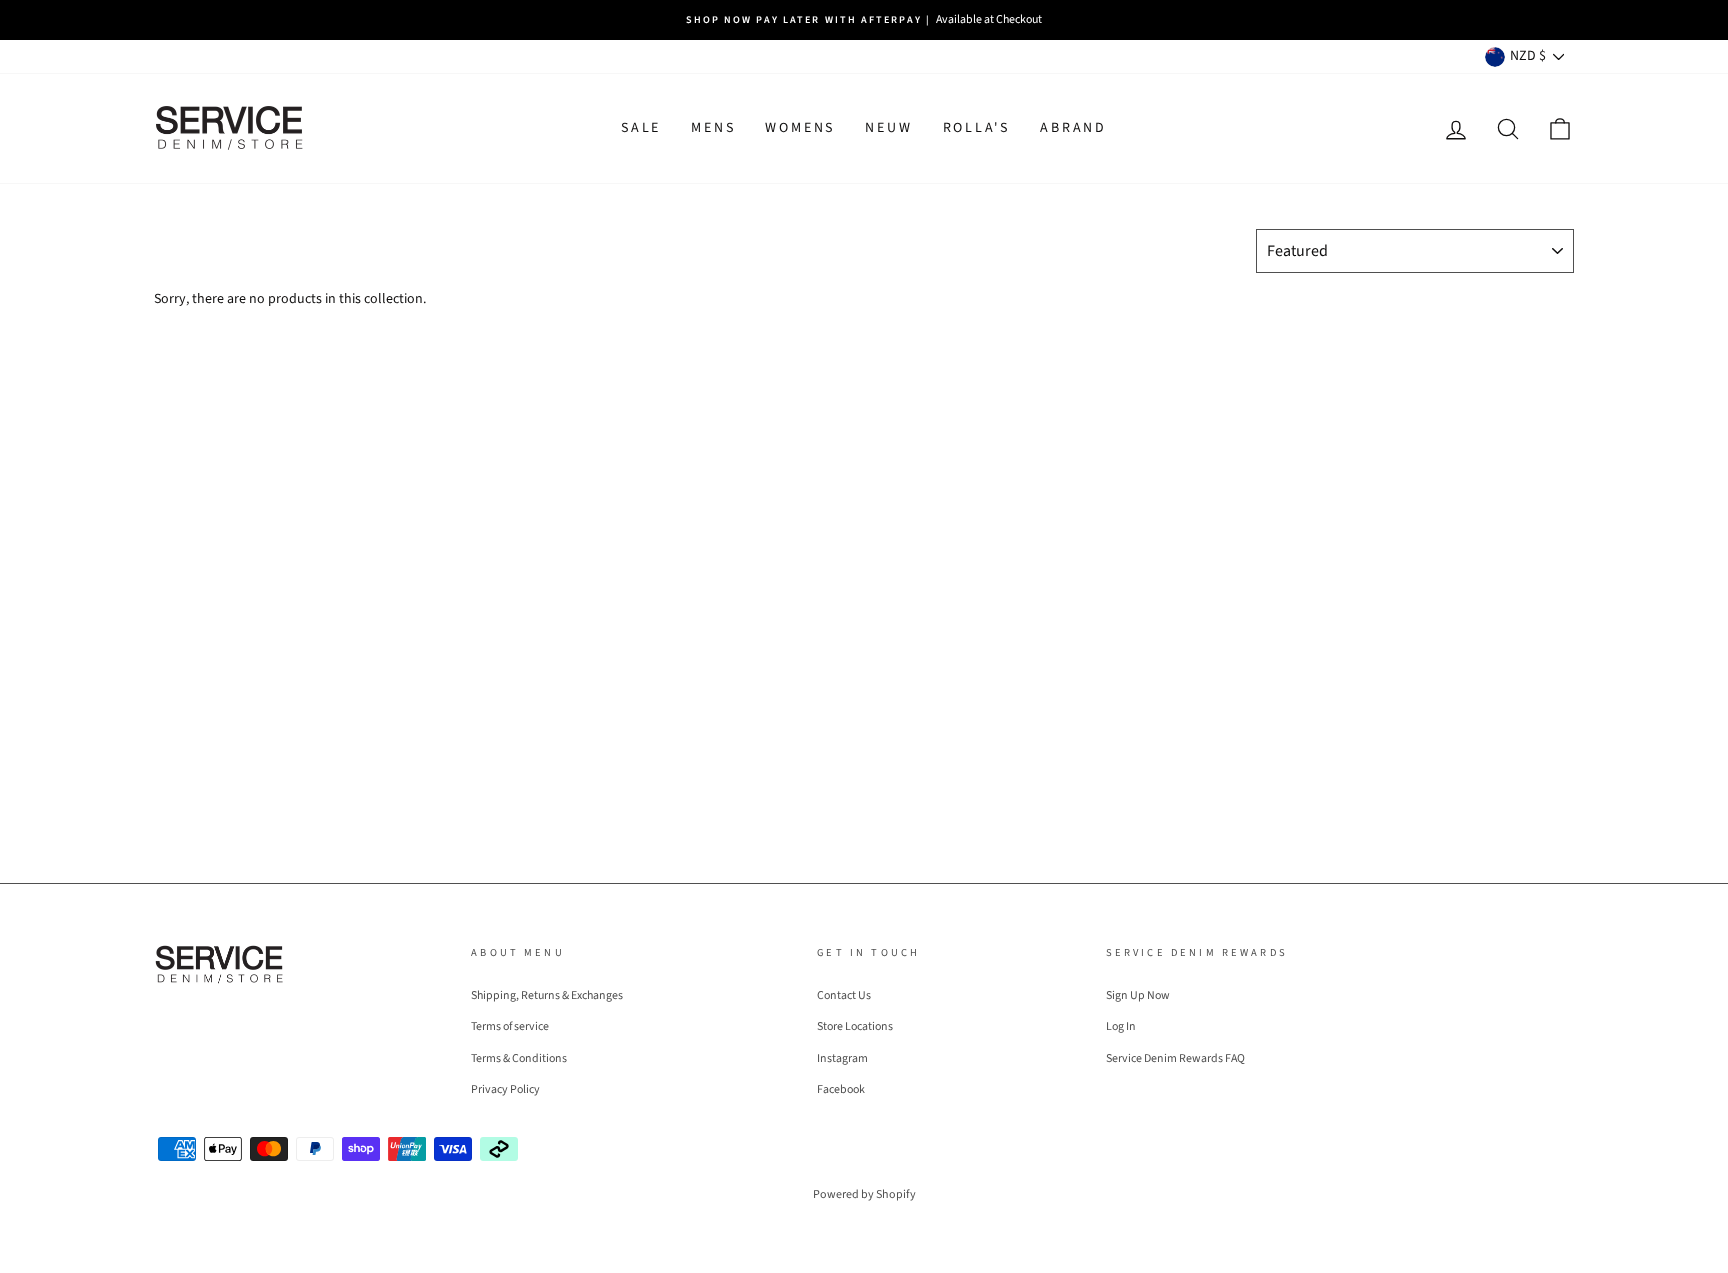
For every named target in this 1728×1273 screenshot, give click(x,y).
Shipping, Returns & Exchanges (547, 995)
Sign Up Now (1138, 995)
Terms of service (510, 1026)
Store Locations (855, 1026)
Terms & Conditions (519, 1058)
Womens (800, 128)
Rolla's (977, 128)
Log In (1121, 1026)
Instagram (842, 1058)
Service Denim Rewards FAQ (1175, 1058)
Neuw (888, 128)
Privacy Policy (505, 1089)
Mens (713, 128)
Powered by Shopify (864, 1194)
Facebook (841, 1089)
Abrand (1073, 128)
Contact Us (844, 995)
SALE (641, 128)
